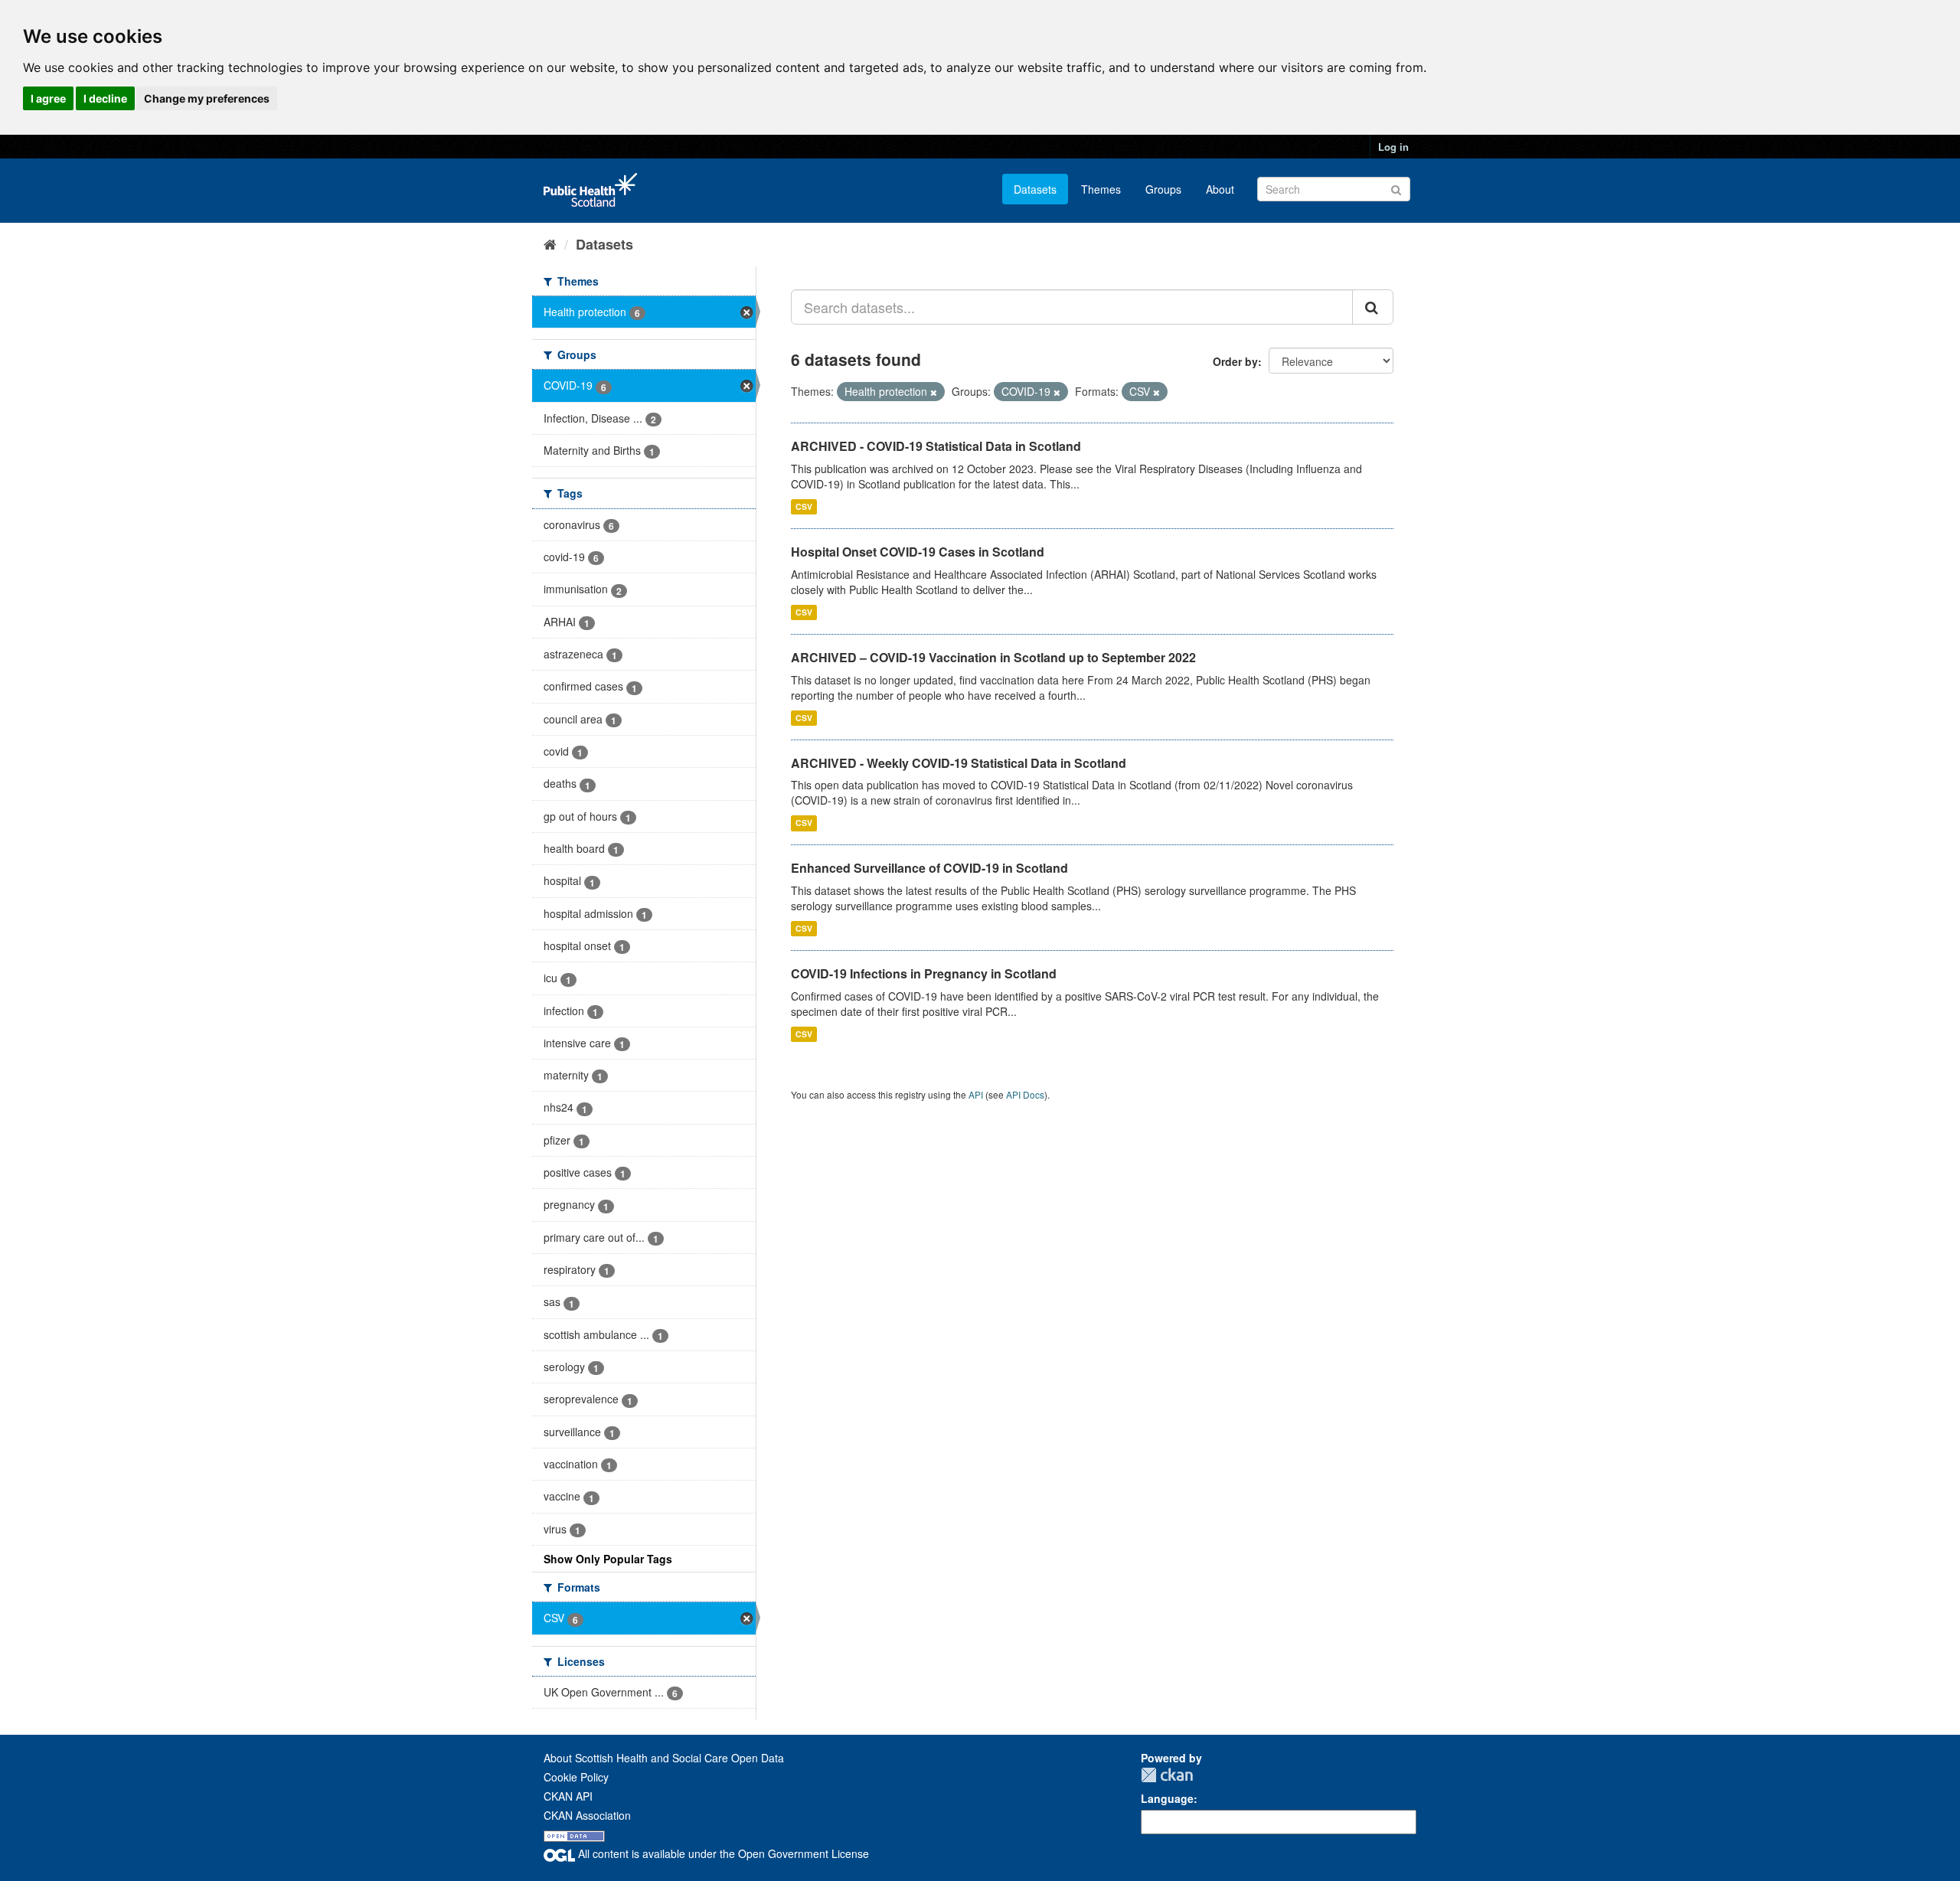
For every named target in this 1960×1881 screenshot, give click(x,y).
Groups (1163, 189)
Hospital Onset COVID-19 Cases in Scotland (918, 552)
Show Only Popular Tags (608, 1559)
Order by (1235, 361)
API (976, 1094)
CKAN (1167, 1775)
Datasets (1035, 189)
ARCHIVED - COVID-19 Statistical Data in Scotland (936, 446)
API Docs (1025, 1094)
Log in (1393, 147)
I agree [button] (48, 98)
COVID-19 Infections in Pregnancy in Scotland (924, 973)
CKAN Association (587, 1815)
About (1220, 189)
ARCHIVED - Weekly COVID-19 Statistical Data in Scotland (959, 763)
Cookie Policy (576, 1777)
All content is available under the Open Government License (722, 1853)
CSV (804, 506)
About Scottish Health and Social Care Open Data (664, 1758)
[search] (1373, 307)
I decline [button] (105, 98)
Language (1167, 1798)
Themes (1101, 189)
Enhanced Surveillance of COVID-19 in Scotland (929, 868)
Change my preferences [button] (207, 98)
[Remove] (934, 392)
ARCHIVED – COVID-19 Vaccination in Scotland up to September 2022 (993, 657)
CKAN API (568, 1796)
